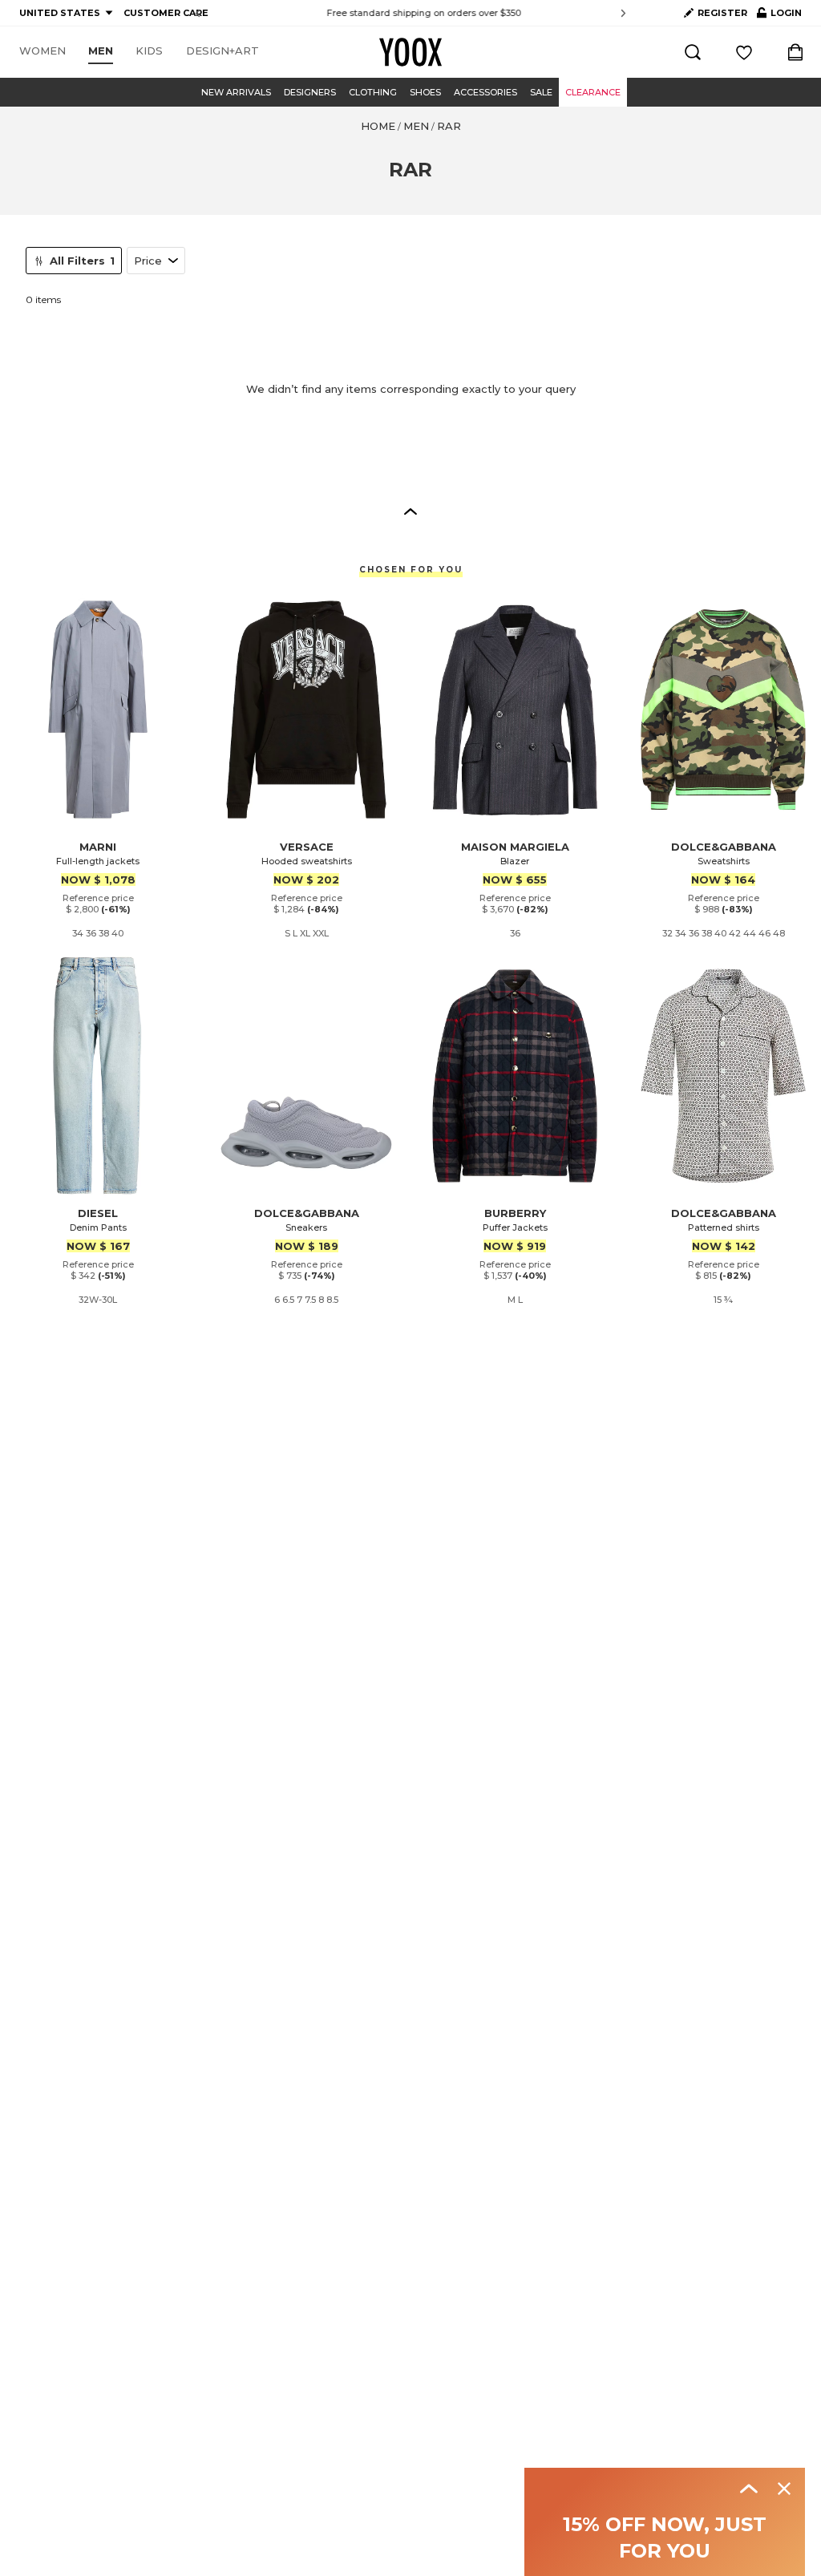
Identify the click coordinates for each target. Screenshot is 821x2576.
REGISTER (722, 13)
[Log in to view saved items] (744, 52)
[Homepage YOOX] (410, 52)
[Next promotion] (623, 13)
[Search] (693, 52)
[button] (410, 511)
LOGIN (779, 16)
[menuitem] (42, 51)
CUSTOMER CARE (166, 13)
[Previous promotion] (198, 13)
